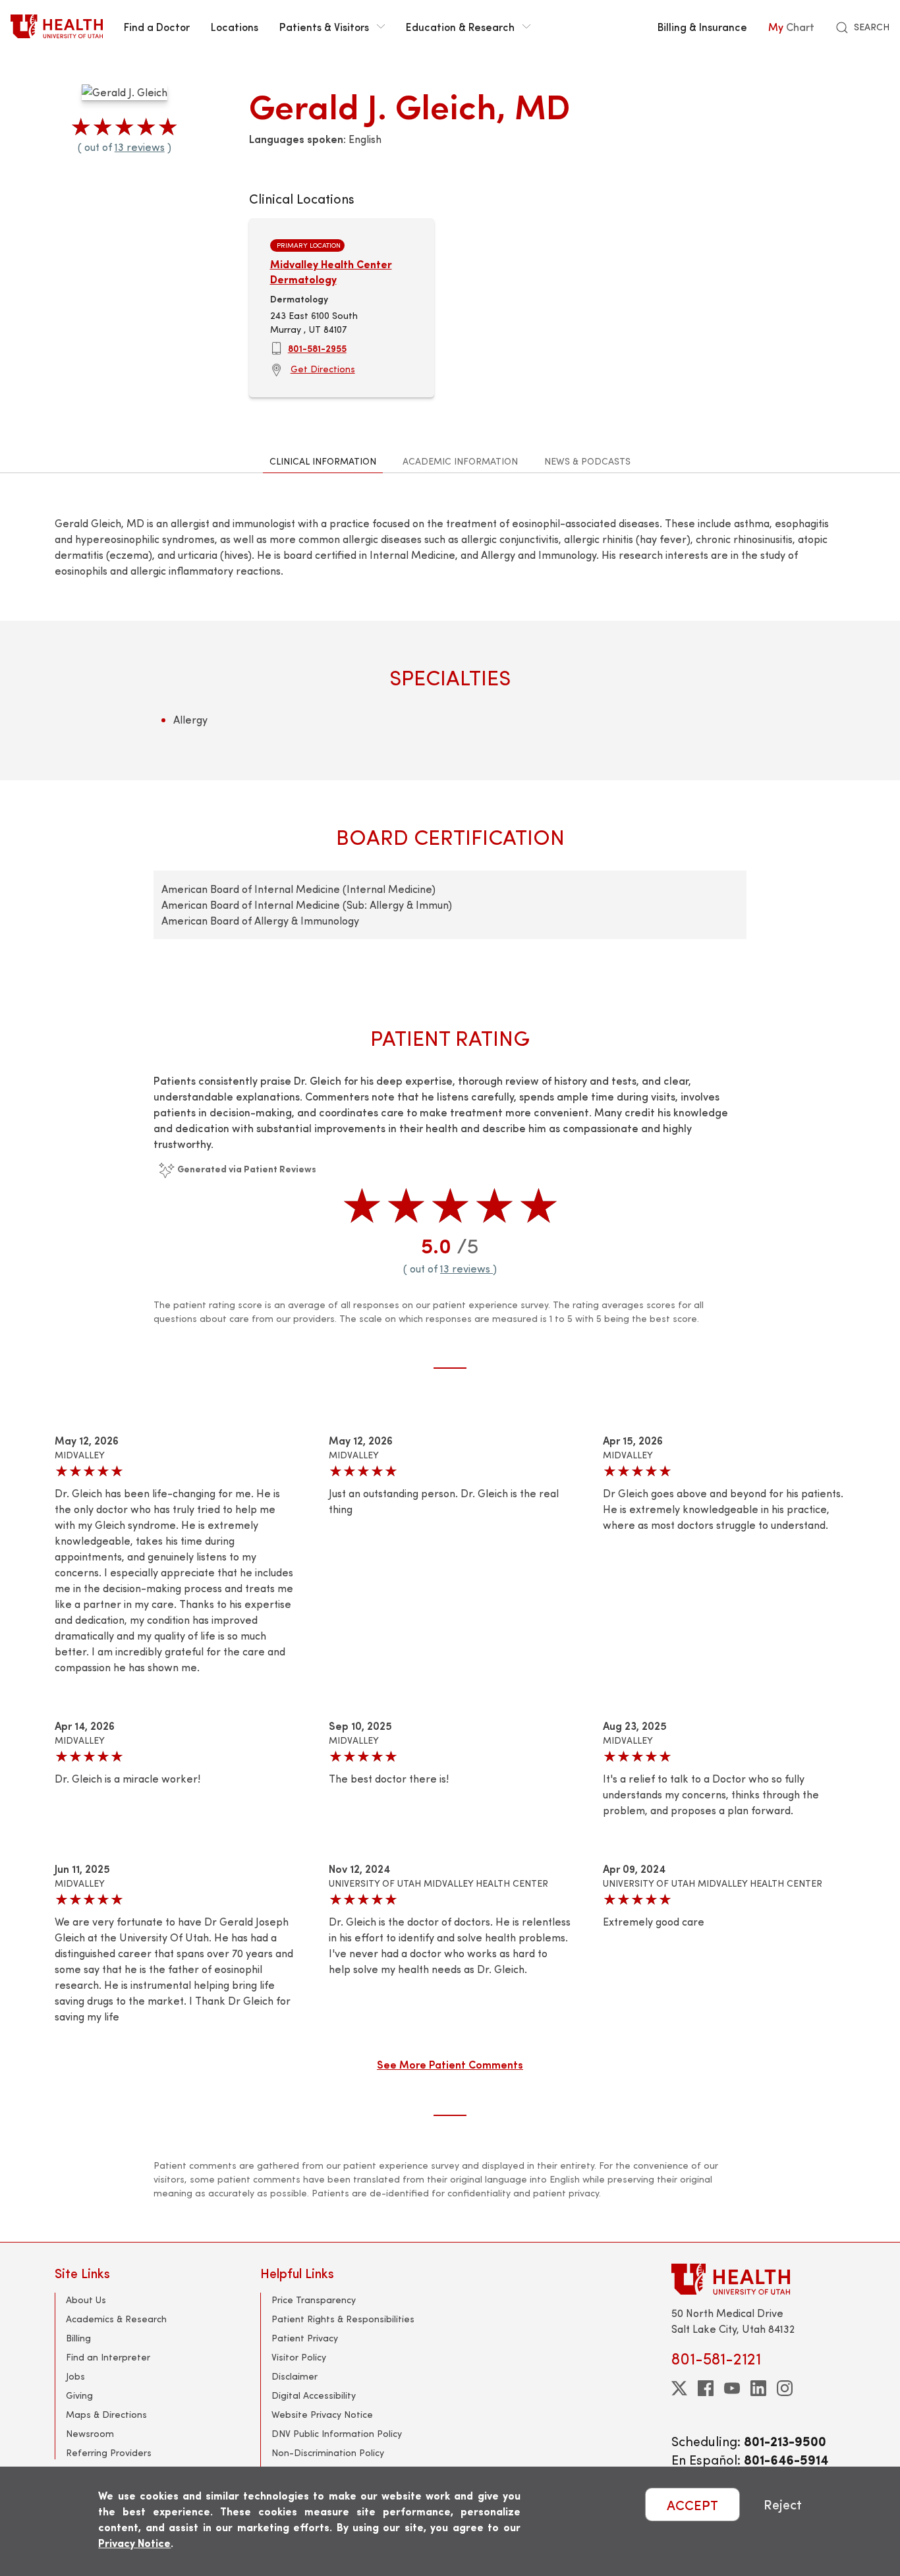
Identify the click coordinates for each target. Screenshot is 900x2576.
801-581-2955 (317, 348)
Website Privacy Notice (322, 2414)
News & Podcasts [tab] (587, 461)
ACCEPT (692, 2504)
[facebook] (706, 2388)
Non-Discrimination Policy (328, 2452)
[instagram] (785, 2388)
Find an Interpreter (108, 2357)
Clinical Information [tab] (323, 461)
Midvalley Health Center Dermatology (331, 271)
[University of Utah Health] (57, 26)
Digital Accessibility (314, 2395)
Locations (235, 26)
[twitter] (679, 2388)
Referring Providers (109, 2452)
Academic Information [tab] (460, 461)
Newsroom (90, 2433)
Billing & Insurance (702, 26)
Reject (783, 2504)
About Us (86, 2300)
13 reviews (140, 147)
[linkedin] (758, 2388)
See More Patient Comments (450, 2064)
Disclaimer (295, 2376)
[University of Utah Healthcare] (758, 2279)
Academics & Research (116, 2319)
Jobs (75, 2376)
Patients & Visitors (324, 26)
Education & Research (460, 26)
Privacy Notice (134, 2543)
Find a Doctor (157, 26)
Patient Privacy (305, 2338)
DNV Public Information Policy (337, 2433)
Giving (79, 2395)
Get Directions (323, 369)
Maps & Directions (106, 2414)
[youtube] (732, 2388)
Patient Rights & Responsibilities (343, 2319)
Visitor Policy (299, 2357)
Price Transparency (314, 2300)
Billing (78, 2338)
